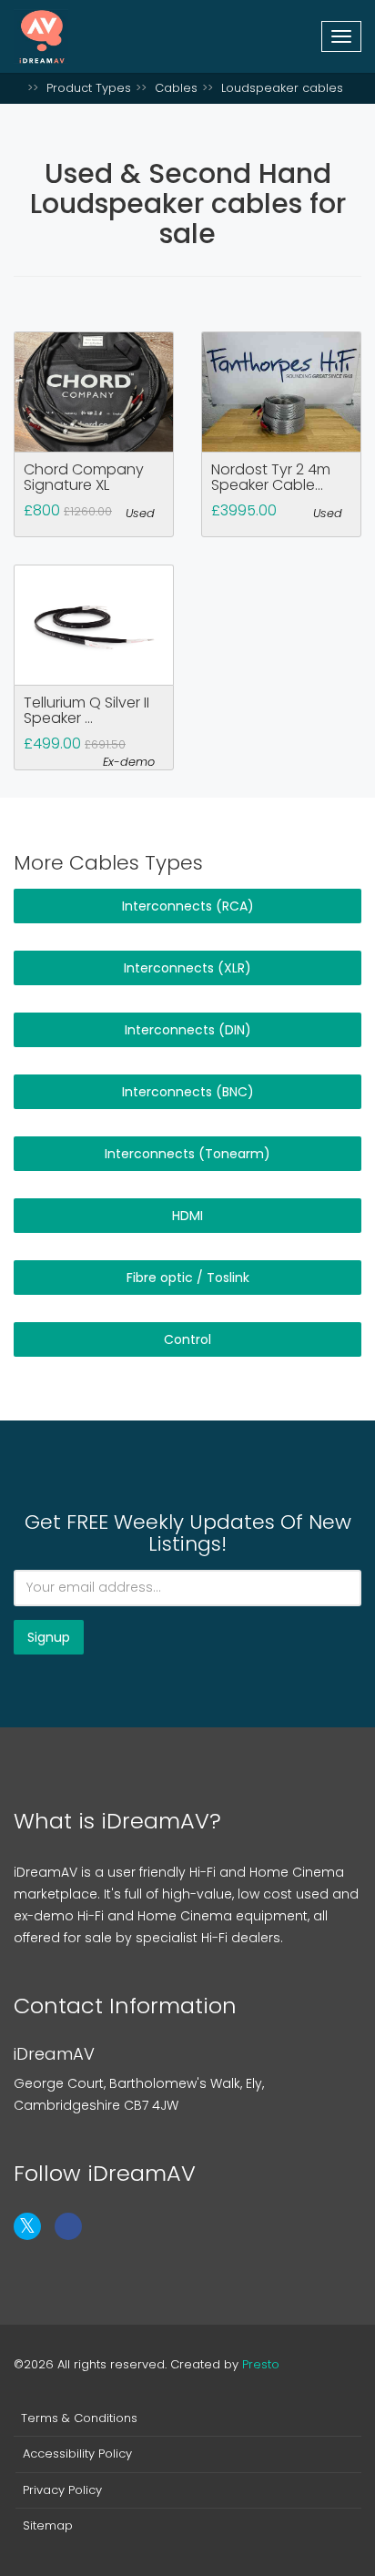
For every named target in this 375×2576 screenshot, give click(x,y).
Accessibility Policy (77, 2454)
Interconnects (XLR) (187, 968)
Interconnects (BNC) (188, 1092)
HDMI (187, 1216)
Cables (176, 88)
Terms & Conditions (79, 2418)
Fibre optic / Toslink (188, 1278)
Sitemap (48, 2526)
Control (187, 1339)
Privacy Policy (62, 2490)
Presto (261, 2364)
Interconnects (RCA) (188, 906)
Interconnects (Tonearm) (187, 1154)
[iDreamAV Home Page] (18, 88)
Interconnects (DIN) (188, 1030)
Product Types (89, 88)
